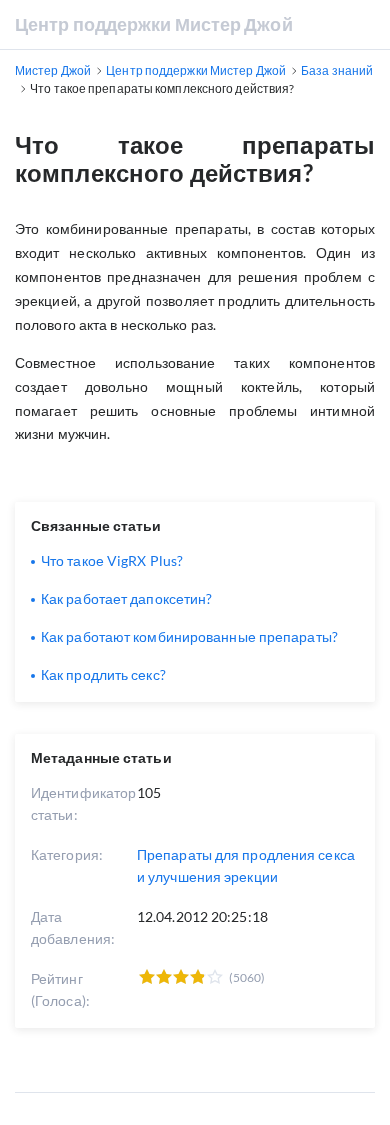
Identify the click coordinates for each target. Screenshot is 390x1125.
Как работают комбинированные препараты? (189, 636)
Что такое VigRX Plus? (112, 560)
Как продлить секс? (103, 674)
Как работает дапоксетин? (126, 598)
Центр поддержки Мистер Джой (154, 24)
